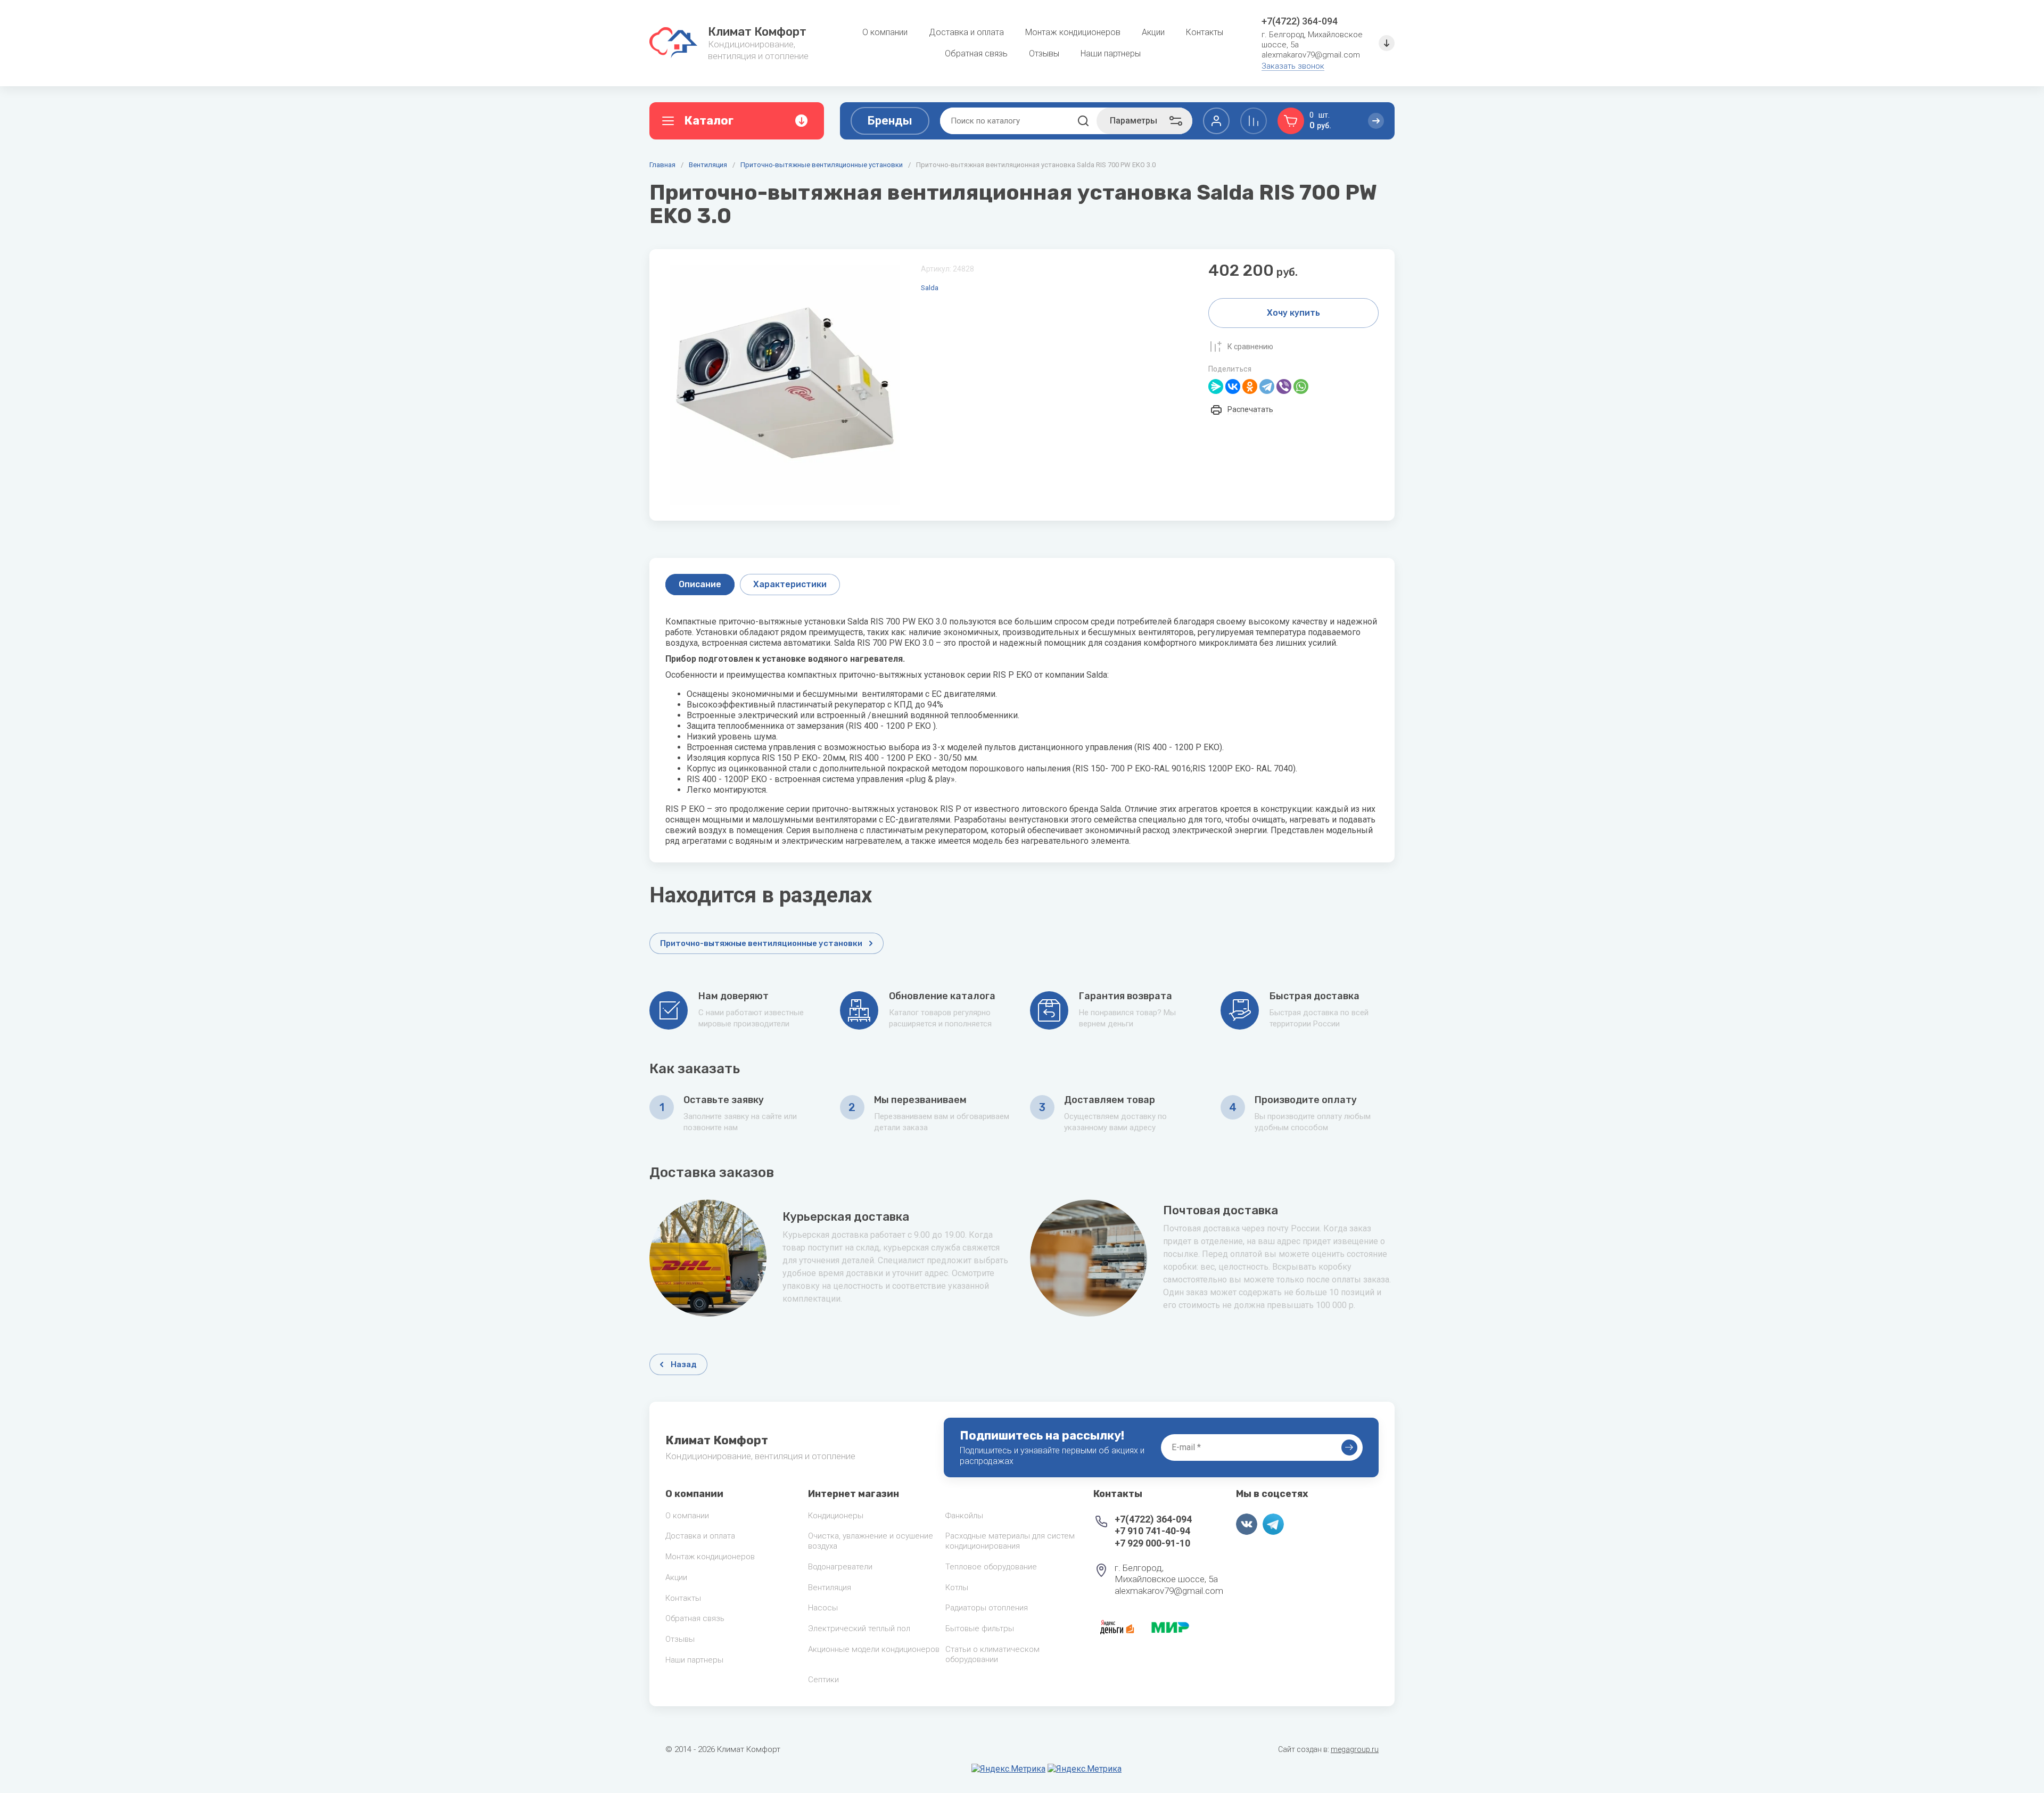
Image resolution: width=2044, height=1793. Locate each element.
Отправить (1349, 1447)
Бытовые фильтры (980, 1628)
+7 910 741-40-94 (1152, 1531)
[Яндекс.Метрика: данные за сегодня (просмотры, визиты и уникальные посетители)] (1008, 1769)
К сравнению (1250, 347)
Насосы (823, 1608)
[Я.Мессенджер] (1216, 386)
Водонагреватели (840, 1567)
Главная (662, 165)
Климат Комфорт (757, 32)
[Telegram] (1267, 386)
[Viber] (1284, 386)
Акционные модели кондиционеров (874, 1649)
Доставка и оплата (700, 1536)
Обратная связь (695, 1618)
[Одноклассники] (1250, 386)
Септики (823, 1680)
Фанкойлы (964, 1516)
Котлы (957, 1588)
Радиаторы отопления (987, 1608)
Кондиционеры (836, 1516)
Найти (1083, 121)
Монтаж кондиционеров (710, 1557)
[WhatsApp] (1301, 386)
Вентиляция (708, 165)
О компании (687, 1516)
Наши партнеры (694, 1660)
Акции (676, 1577)
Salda (930, 288)
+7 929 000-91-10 (1152, 1543)
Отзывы (680, 1639)
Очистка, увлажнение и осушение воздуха (871, 1541)
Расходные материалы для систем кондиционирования (1010, 1541)
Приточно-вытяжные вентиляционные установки (822, 165)
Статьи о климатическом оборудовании (992, 1654)
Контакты (683, 1598)
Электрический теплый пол (859, 1628)
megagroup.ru (1355, 1749)
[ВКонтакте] (1233, 386)
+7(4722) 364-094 (1300, 21)
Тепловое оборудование (991, 1567)
